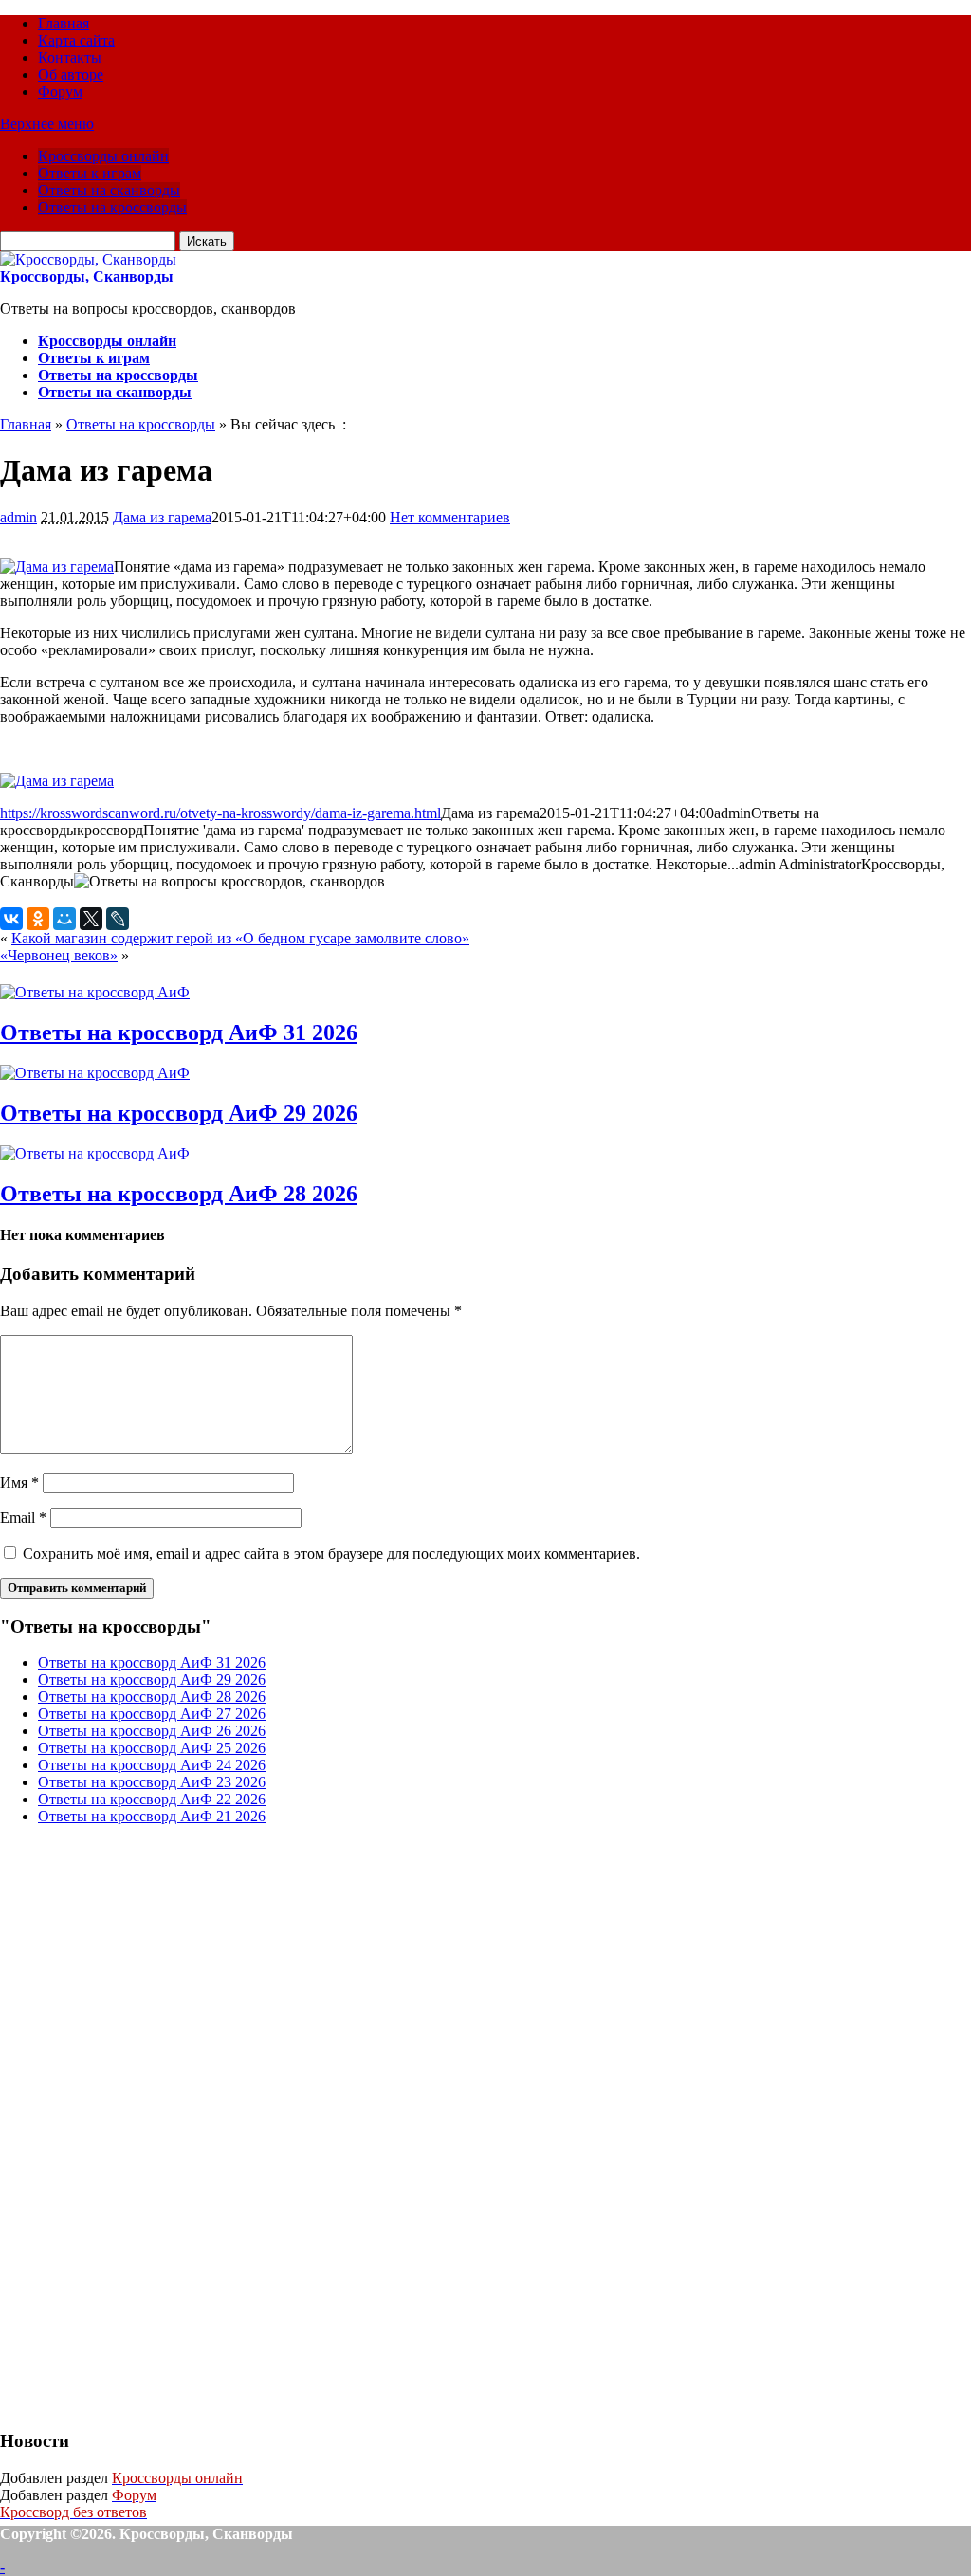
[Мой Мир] (64, 919)
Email (23, 1517)
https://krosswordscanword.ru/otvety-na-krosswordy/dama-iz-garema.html (220, 813)
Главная (64, 23)
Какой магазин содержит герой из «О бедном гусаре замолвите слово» (240, 938)
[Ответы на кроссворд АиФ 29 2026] (95, 1073)
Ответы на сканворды (109, 190)
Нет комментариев (450, 517)
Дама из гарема (162, 517)
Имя (19, 1482)
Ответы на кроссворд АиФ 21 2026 (152, 1816)
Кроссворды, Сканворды (87, 276)
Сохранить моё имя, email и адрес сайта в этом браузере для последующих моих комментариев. (331, 1553)
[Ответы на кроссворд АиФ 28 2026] (95, 1153)
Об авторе (71, 74)
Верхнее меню (47, 124)
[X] (91, 919)
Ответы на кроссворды (112, 207)
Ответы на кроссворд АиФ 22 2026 (152, 1799)
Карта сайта (76, 40)
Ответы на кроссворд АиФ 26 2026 (152, 1731)
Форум (60, 91)
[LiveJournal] (118, 919)
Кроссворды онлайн (103, 156)
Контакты (70, 57)
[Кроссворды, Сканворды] (88, 259)
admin (18, 517)
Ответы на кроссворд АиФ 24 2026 (152, 1765)
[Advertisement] (142, 2125)
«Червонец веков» (59, 955)
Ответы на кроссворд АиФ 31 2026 (179, 1032)
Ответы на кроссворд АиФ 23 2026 (152, 1782)
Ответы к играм (90, 173)
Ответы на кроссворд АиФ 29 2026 (179, 1113)
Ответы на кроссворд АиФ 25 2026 (152, 1748)
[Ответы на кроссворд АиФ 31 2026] (95, 992)
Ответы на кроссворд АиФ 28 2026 (179, 1194)
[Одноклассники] (38, 919)
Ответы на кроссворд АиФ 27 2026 (152, 1714)
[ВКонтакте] (11, 919)
